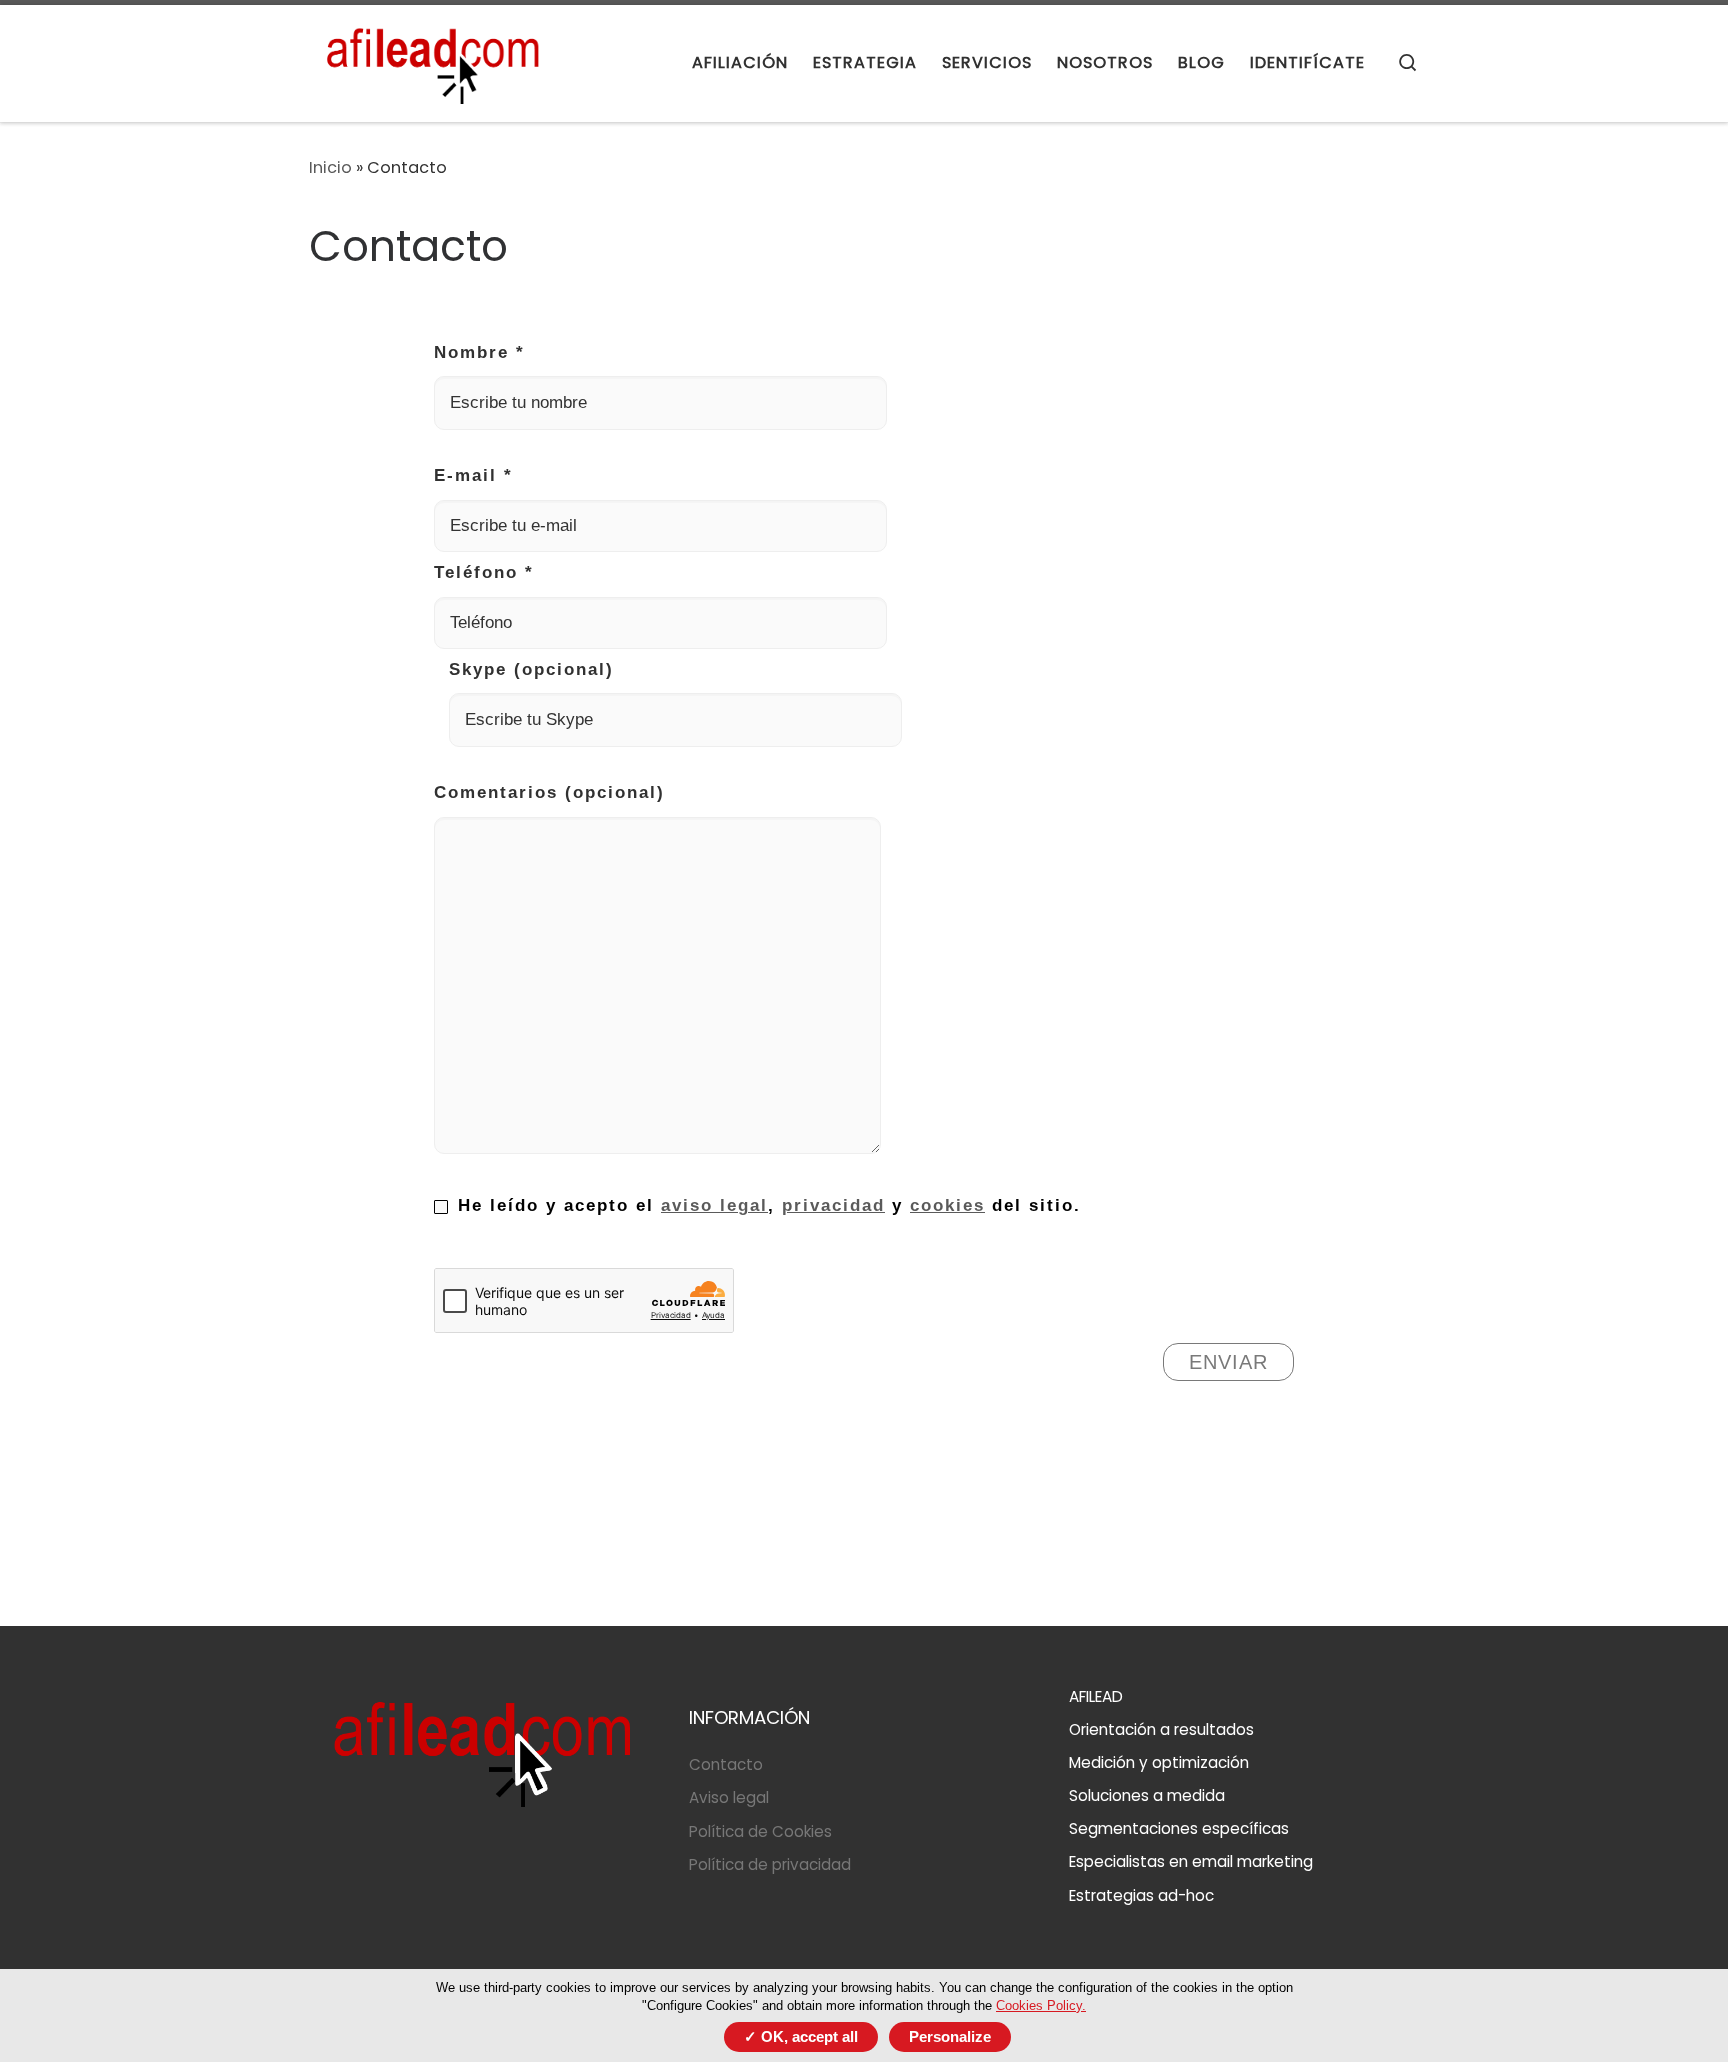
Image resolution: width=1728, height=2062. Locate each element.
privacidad (833, 1205)
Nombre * (479, 352)
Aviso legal (729, 1797)
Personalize (950, 2036)
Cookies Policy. (1041, 2005)
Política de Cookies (760, 1831)
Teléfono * (484, 572)
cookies (947, 1205)
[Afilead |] (434, 60)
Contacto (726, 1764)
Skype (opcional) (531, 669)
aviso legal (714, 1205)
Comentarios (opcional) (549, 792)
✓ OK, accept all (801, 2036)
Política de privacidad (770, 1864)
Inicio (330, 167)
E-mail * (473, 475)
